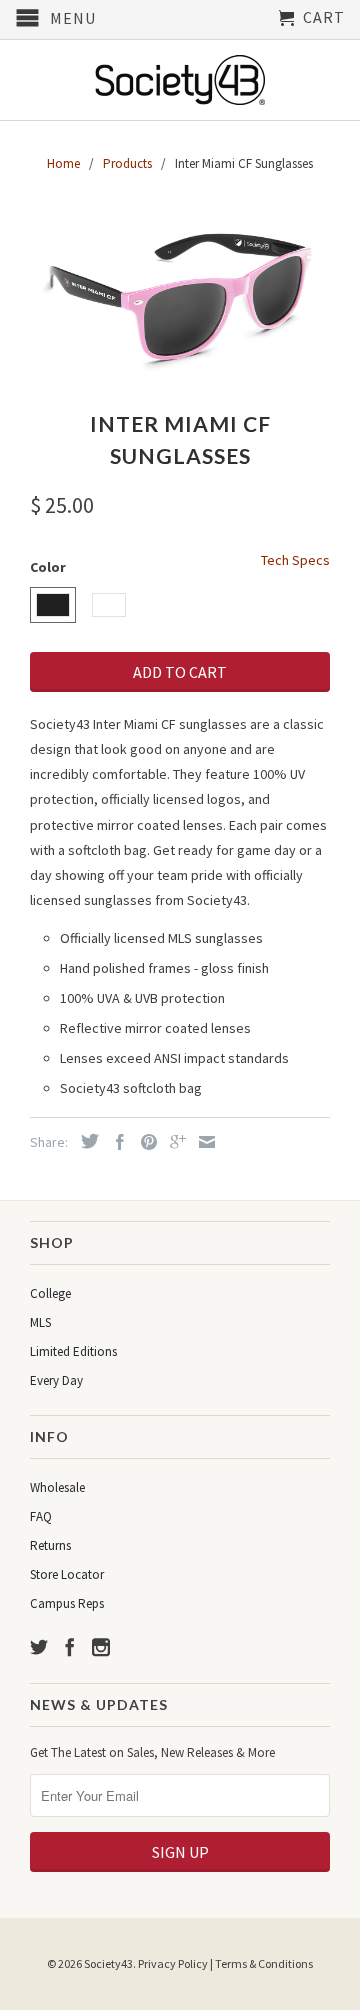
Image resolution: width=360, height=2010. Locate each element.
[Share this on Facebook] (115, 1142)
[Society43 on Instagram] (101, 1647)
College (50, 1293)
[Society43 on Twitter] (39, 1647)
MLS (40, 1322)
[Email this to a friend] (202, 1142)
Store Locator (67, 1574)
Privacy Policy (173, 1963)
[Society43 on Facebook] (70, 1647)
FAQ (41, 1516)
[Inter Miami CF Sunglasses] (180, 294)
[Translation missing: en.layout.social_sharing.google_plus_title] (173, 1142)
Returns (50, 1545)
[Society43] (180, 80)
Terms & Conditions (264, 1963)
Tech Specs (295, 560)
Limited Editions (73, 1351)
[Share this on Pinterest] (144, 1142)
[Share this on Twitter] (85, 1141)
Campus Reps (67, 1603)
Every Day (56, 1380)
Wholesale (57, 1487)
